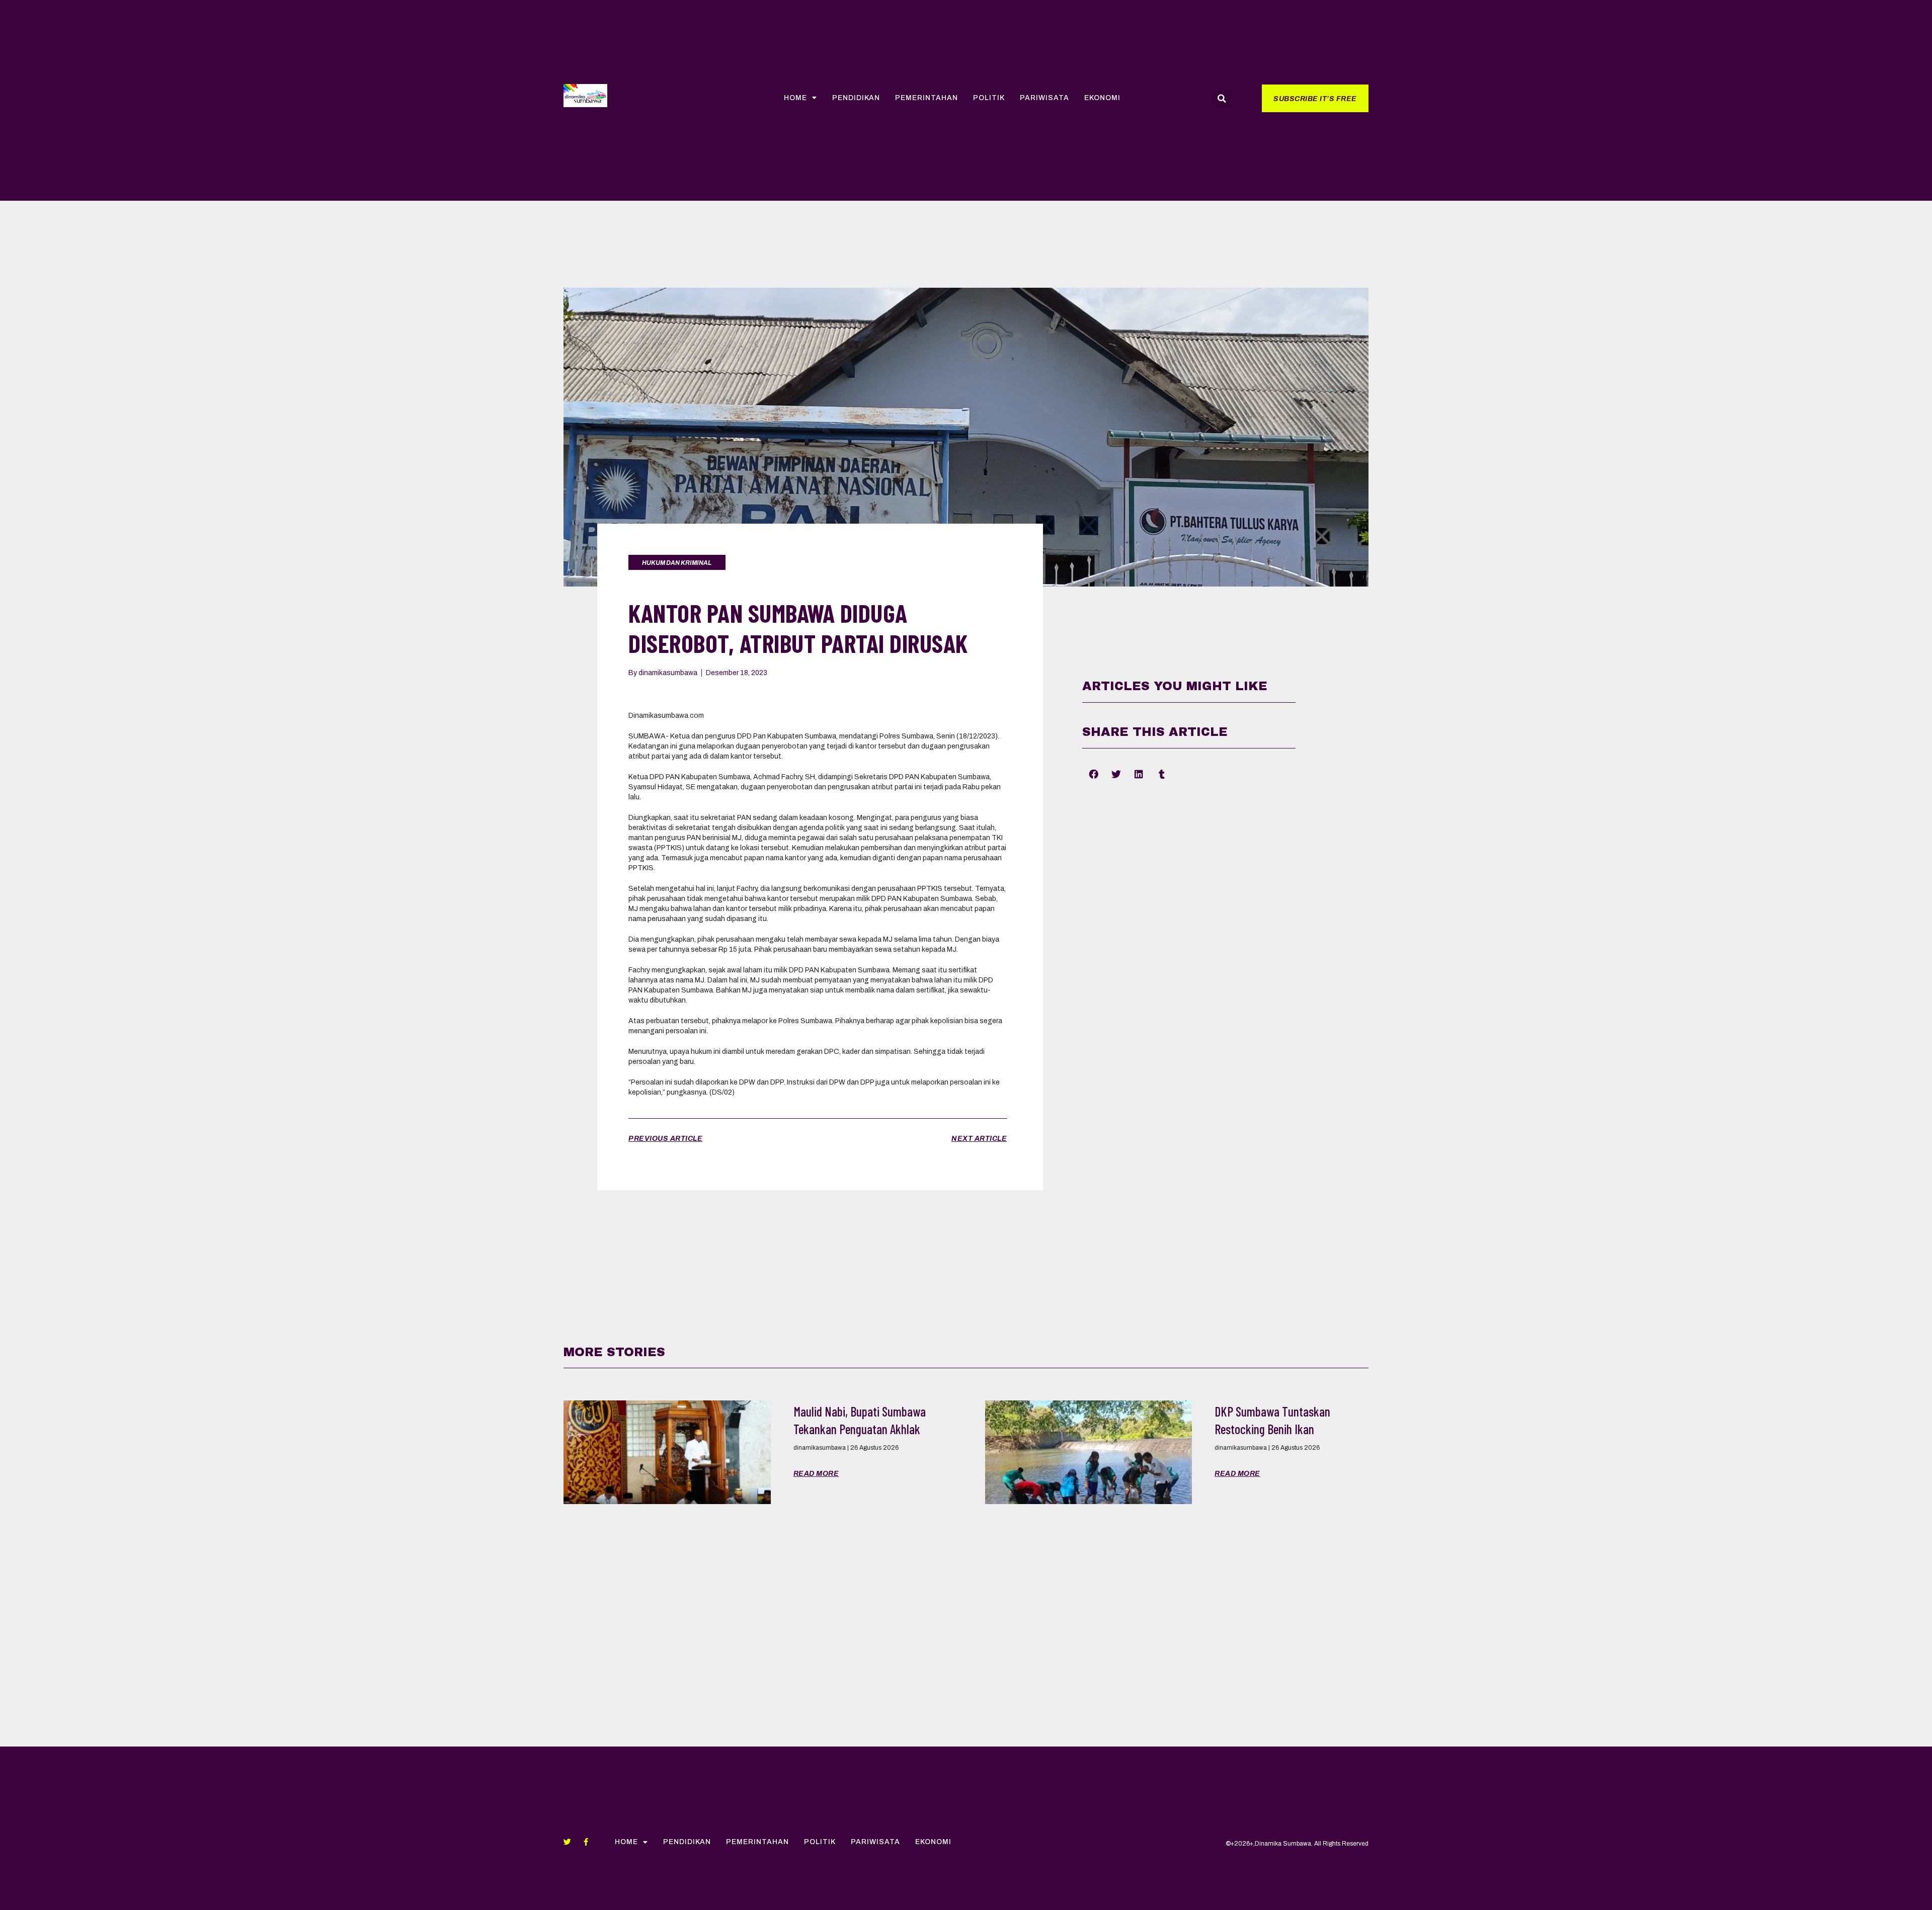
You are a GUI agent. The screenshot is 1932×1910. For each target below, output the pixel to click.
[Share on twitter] (1116, 774)
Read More (816, 1474)
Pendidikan (856, 98)
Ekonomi (1102, 98)
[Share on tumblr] (1161, 774)
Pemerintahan (927, 98)
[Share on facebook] (1094, 774)
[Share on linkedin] (1139, 774)
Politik (989, 98)
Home (795, 98)
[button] (1315, 98)
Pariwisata (1044, 98)
